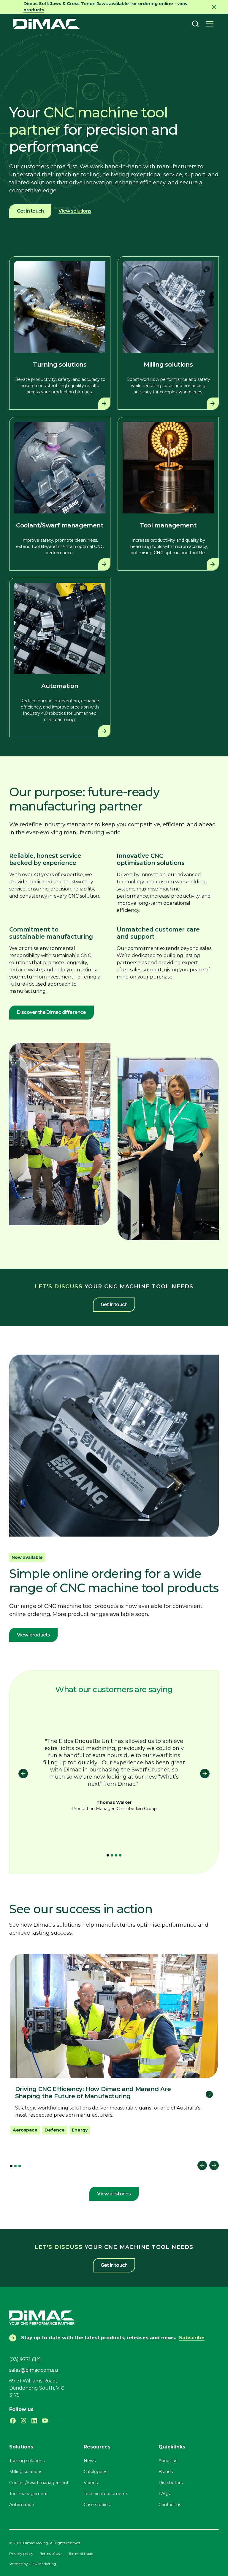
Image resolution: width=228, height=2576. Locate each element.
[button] (210, 24)
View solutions (75, 211)
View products (34, 1635)
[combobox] (195, 24)
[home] (47, 24)
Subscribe (192, 2338)
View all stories (114, 2194)
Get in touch (30, 211)
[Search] (195, 24)
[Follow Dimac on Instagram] (23, 2421)
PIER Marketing (42, 2564)
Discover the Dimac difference (52, 1012)
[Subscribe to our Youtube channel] (45, 2421)
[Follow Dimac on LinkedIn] (34, 2421)
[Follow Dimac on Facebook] (13, 2421)
